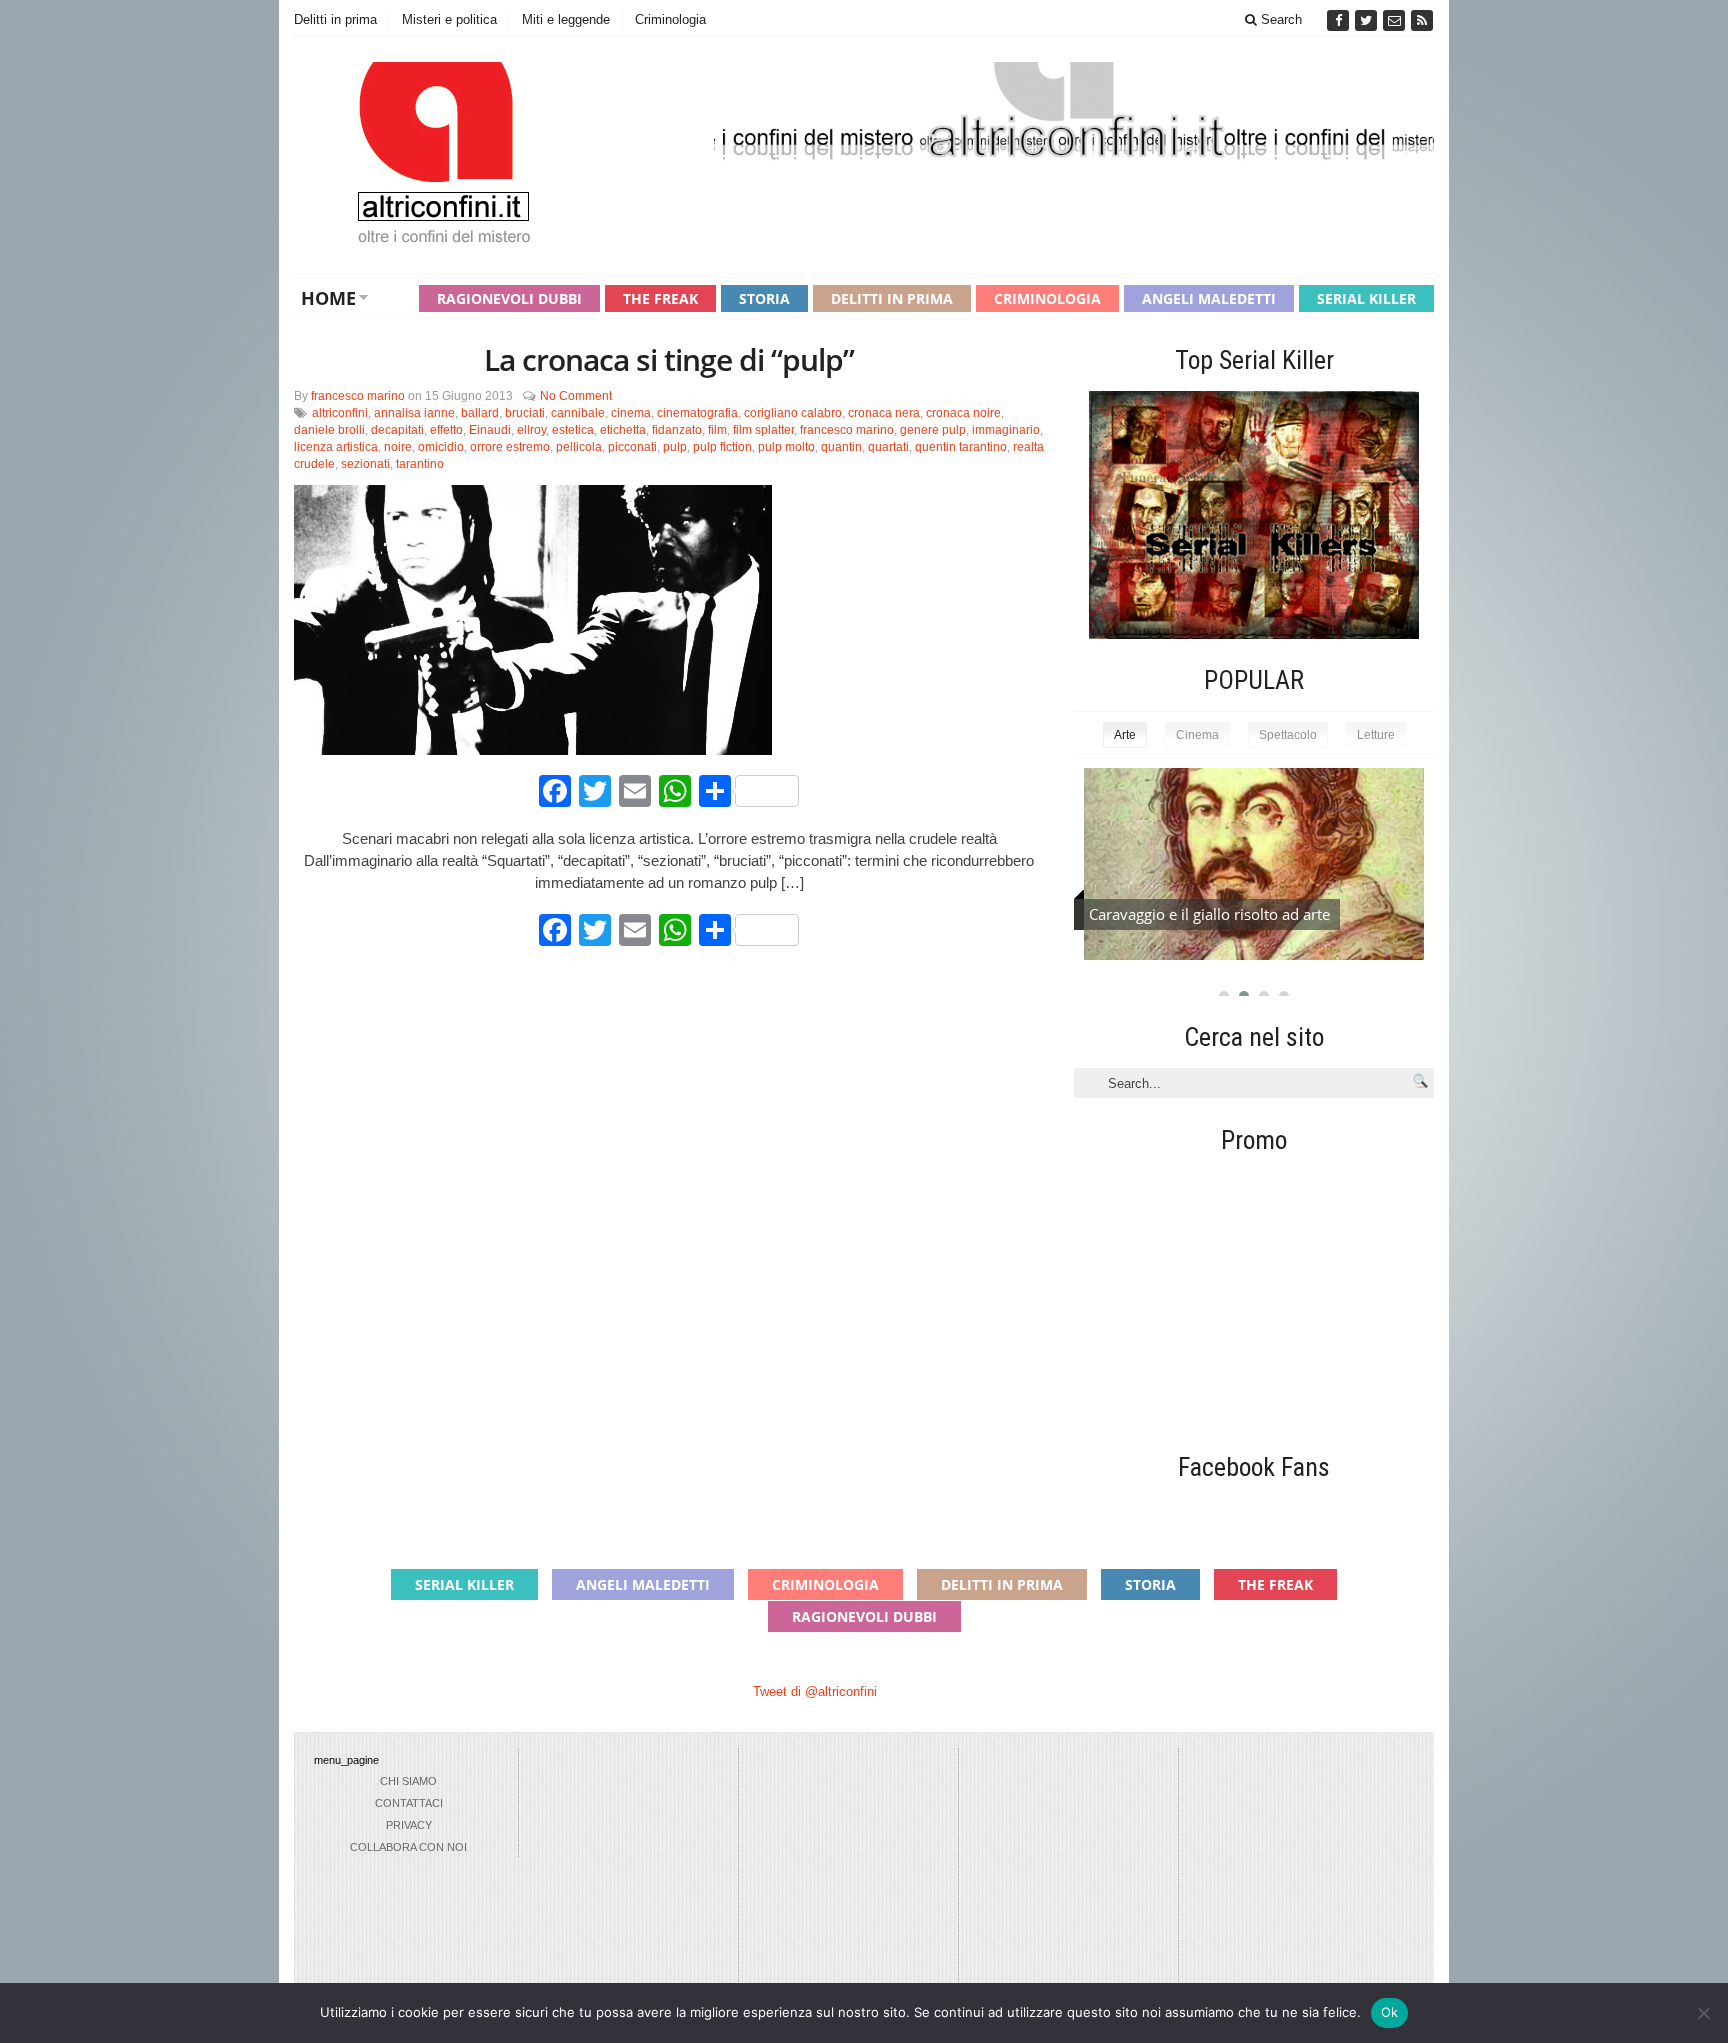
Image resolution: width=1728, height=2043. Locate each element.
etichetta (623, 430)
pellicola (579, 447)
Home (328, 298)
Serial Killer (1366, 298)
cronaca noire (963, 413)
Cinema (1197, 735)
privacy (409, 1825)
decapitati (397, 430)
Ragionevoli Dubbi (509, 298)
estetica (573, 430)
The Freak (660, 298)
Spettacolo (1288, 735)
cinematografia (697, 413)
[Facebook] (1340, 20)
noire (398, 447)
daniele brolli (329, 430)
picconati (632, 447)
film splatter (763, 430)
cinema (631, 413)
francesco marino (358, 396)
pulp (675, 447)
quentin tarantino (961, 447)
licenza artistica (336, 447)
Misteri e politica (449, 19)
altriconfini (340, 413)
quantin (841, 447)
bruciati (525, 413)
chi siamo (408, 1781)
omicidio (441, 447)
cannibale (578, 413)
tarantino (420, 464)
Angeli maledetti (1209, 298)
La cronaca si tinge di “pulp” (669, 359)
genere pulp (933, 430)
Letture (1376, 735)
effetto (446, 430)
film (717, 430)
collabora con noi (408, 1847)
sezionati (365, 464)
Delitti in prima (335, 19)
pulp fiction (722, 447)
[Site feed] (1422, 20)
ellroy (531, 430)
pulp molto (786, 447)
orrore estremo (510, 447)
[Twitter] (1368, 20)
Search (1279, 19)
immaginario (1006, 430)
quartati (888, 447)
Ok (1390, 2012)
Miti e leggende (566, 19)
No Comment (576, 396)
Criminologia (670, 19)
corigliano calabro (793, 413)
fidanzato (677, 430)
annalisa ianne (414, 413)
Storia (764, 298)
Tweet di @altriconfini (815, 1691)
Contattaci (409, 1803)
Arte (1125, 735)
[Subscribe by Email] (1396, 20)
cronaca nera (884, 413)
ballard (480, 413)
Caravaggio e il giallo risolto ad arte (1209, 914)
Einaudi (490, 430)
